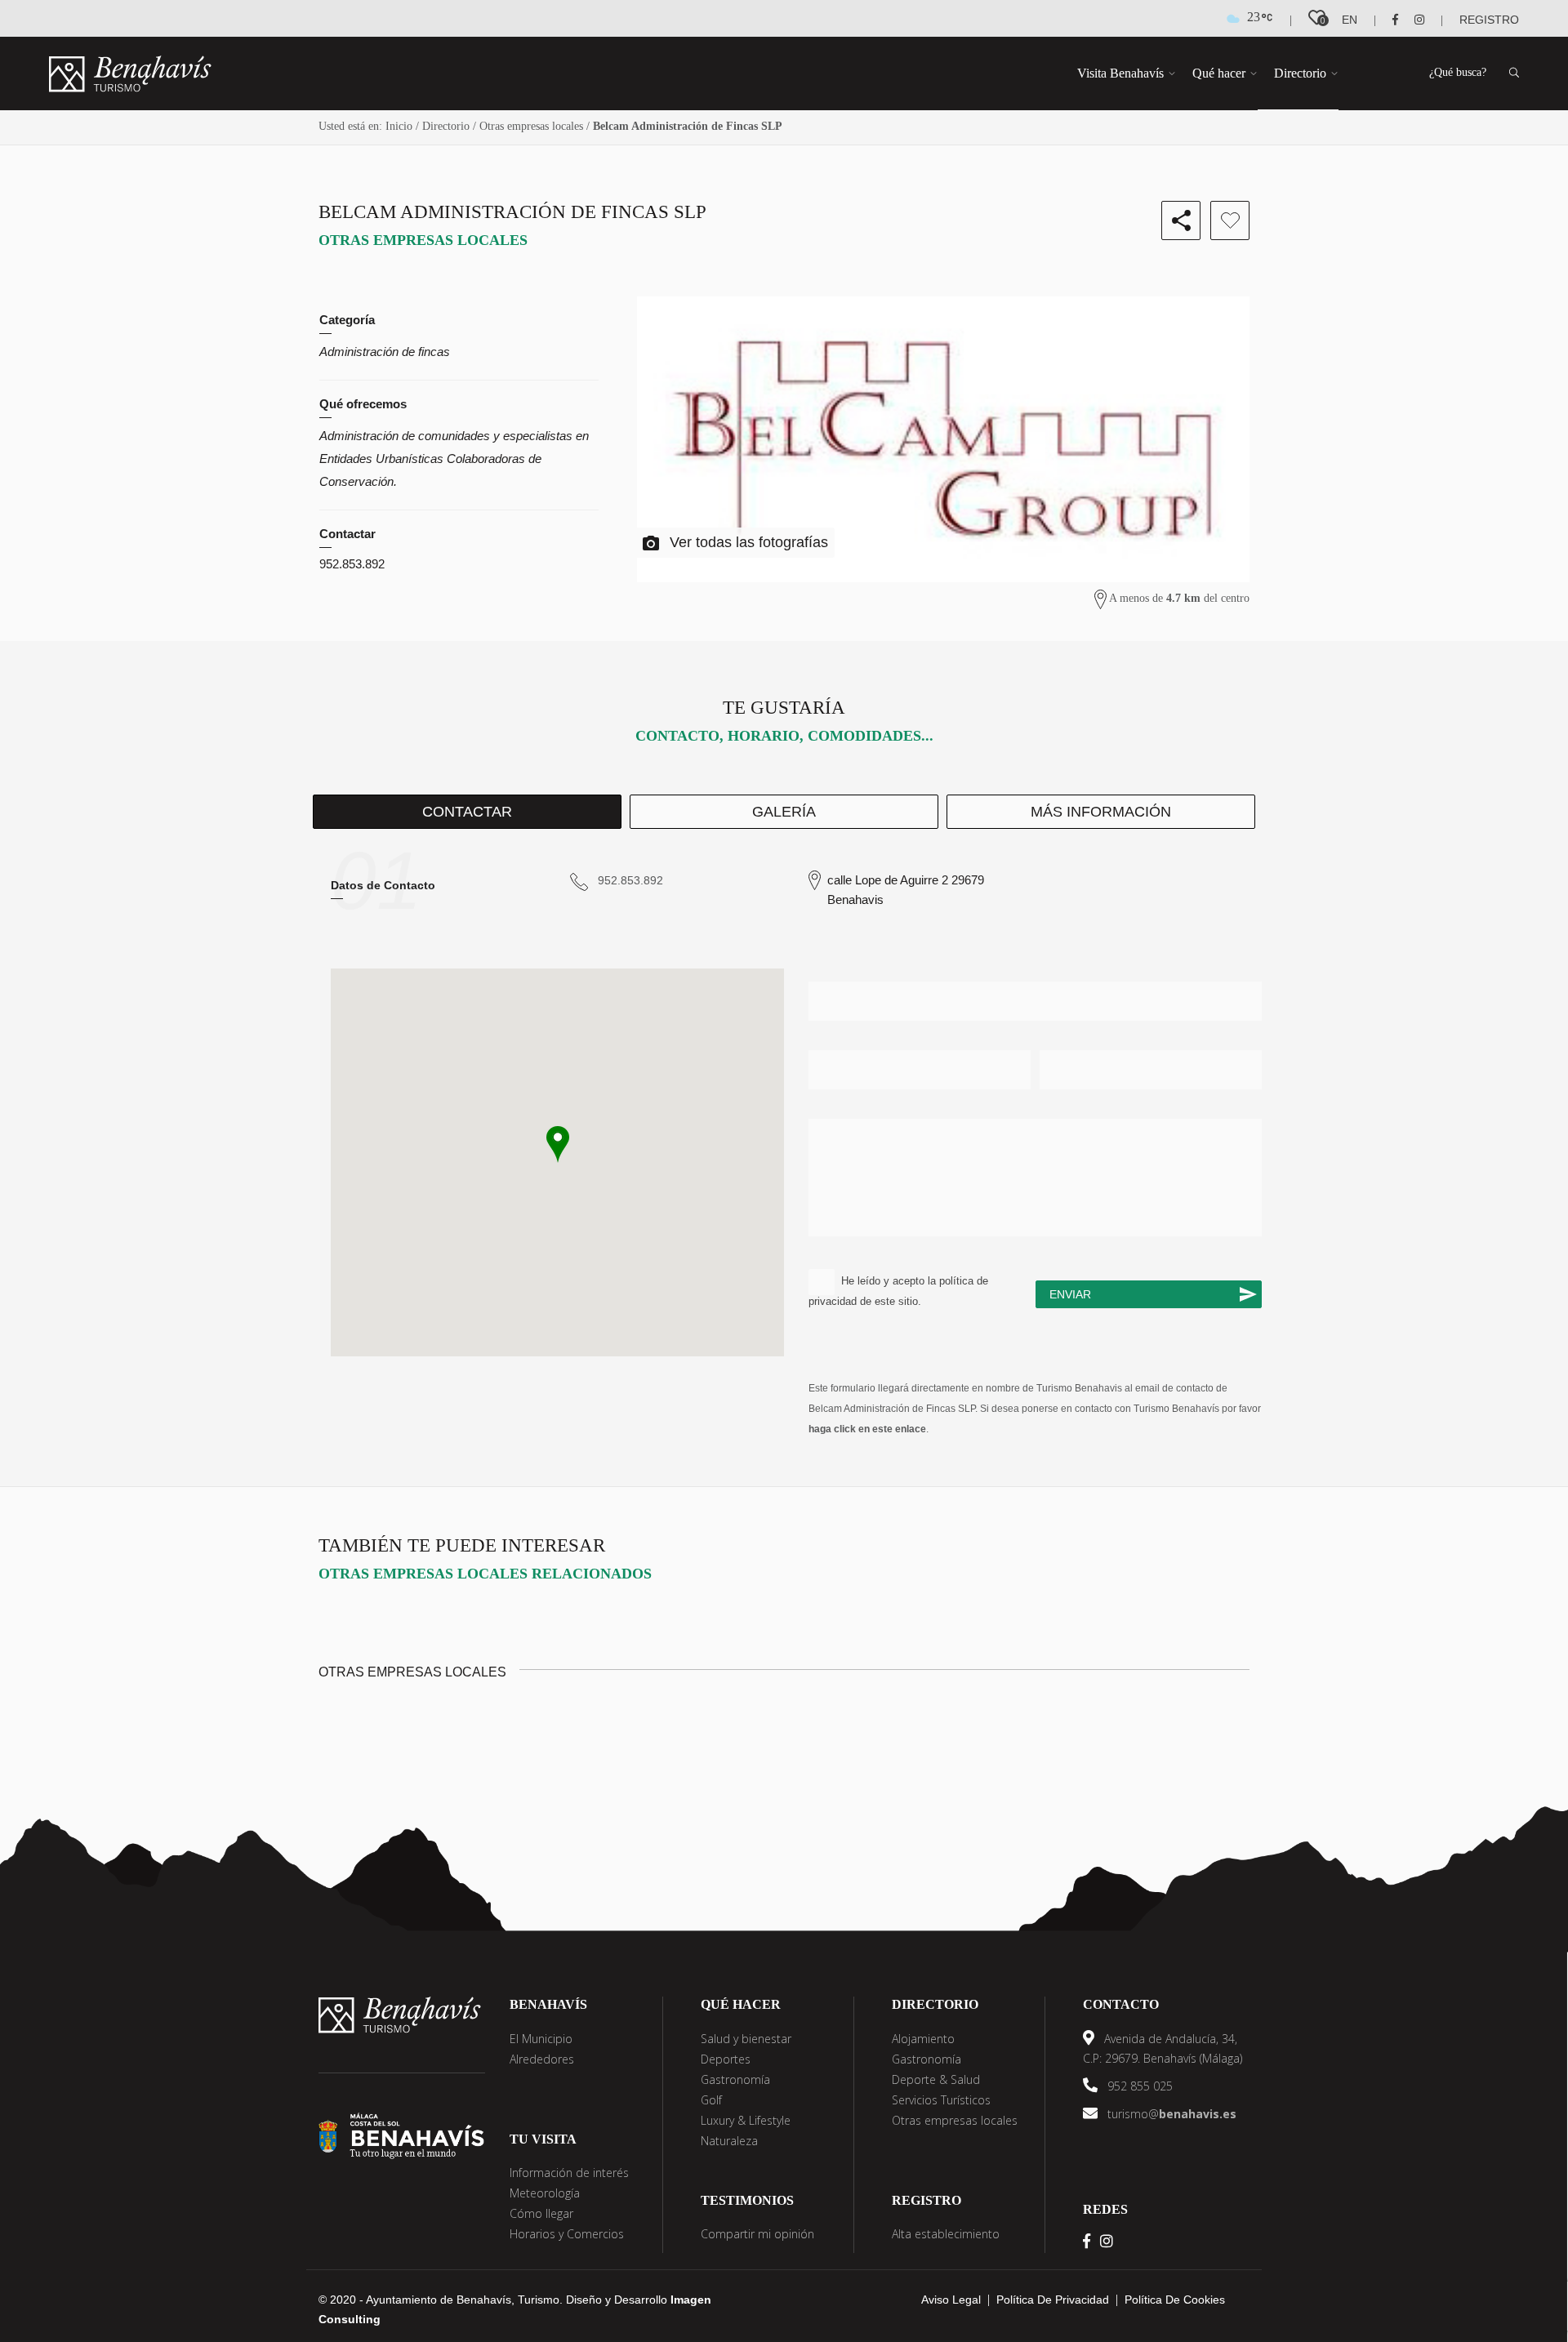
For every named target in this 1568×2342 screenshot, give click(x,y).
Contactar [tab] (467, 812)
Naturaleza (729, 2141)
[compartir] (1181, 220)
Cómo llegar (541, 2213)
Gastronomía (735, 2079)
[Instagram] (1413, 20)
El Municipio (541, 2039)
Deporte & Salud (936, 2079)
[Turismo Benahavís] (400, 2014)
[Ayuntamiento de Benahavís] (402, 2135)
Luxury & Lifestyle (746, 2120)
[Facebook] (1389, 20)
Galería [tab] (784, 812)
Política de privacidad (1053, 2300)
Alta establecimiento (946, 2234)
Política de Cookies (1175, 2300)
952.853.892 (352, 564)
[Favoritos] (1230, 220)
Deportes (726, 2059)
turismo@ (1170, 2114)
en (1350, 20)
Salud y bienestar (746, 2039)
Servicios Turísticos (941, 2100)
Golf (711, 2100)
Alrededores (542, 2059)
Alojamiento (923, 2039)
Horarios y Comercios (567, 2234)
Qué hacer (1219, 73)
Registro (1489, 20)
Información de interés (569, 2173)
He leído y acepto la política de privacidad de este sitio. (898, 1292)
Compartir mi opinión (757, 2234)
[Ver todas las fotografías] (943, 439)
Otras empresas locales (531, 126)
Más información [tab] (1101, 812)
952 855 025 (1138, 2086)
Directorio (1300, 73)
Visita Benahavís (1120, 73)
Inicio (399, 126)
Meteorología (545, 2193)
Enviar (1070, 1294)
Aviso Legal (951, 2300)
